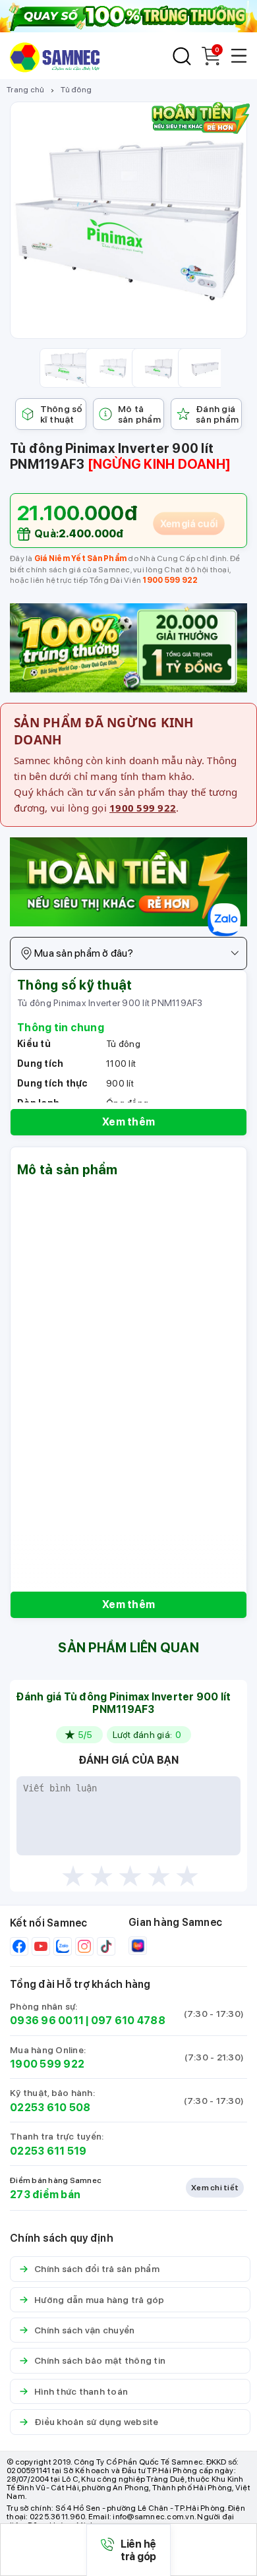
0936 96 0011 (47, 2021)
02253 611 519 (48, 2151)
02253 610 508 (50, 2108)
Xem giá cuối (189, 524)
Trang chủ (25, 90)
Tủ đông (76, 90)
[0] (211, 62)
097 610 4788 (128, 2021)
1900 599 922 (170, 580)
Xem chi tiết (215, 2188)
